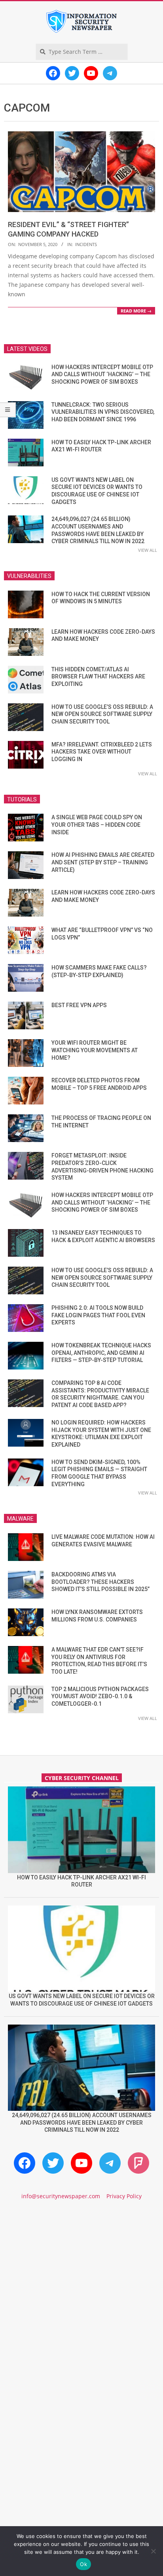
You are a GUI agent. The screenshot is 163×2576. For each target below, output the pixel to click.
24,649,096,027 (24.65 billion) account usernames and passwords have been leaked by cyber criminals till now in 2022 (82, 2122)
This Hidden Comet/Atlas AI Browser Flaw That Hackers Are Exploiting (98, 677)
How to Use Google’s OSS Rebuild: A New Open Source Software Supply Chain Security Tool (102, 714)
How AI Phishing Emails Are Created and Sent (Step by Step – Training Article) (103, 862)
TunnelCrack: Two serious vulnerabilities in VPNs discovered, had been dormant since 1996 (103, 412)
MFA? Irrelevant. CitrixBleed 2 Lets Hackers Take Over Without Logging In (102, 752)
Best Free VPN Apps (79, 1005)
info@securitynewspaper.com (61, 2196)
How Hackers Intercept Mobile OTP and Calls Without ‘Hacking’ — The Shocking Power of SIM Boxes (102, 374)
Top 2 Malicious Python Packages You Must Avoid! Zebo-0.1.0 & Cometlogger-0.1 (100, 1696)
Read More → (136, 311)
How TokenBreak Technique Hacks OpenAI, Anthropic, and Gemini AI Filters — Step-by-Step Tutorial (101, 1353)
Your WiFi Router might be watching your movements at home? (95, 1050)
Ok (83, 2564)
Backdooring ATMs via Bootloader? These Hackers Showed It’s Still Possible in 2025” (100, 1582)
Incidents (86, 244)
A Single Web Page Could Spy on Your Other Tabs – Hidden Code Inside (97, 825)
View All (148, 550)
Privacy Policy (124, 2196)
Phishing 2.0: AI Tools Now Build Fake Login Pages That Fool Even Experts (98, 1315)
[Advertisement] (81, 2300)
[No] (153, 2551)
